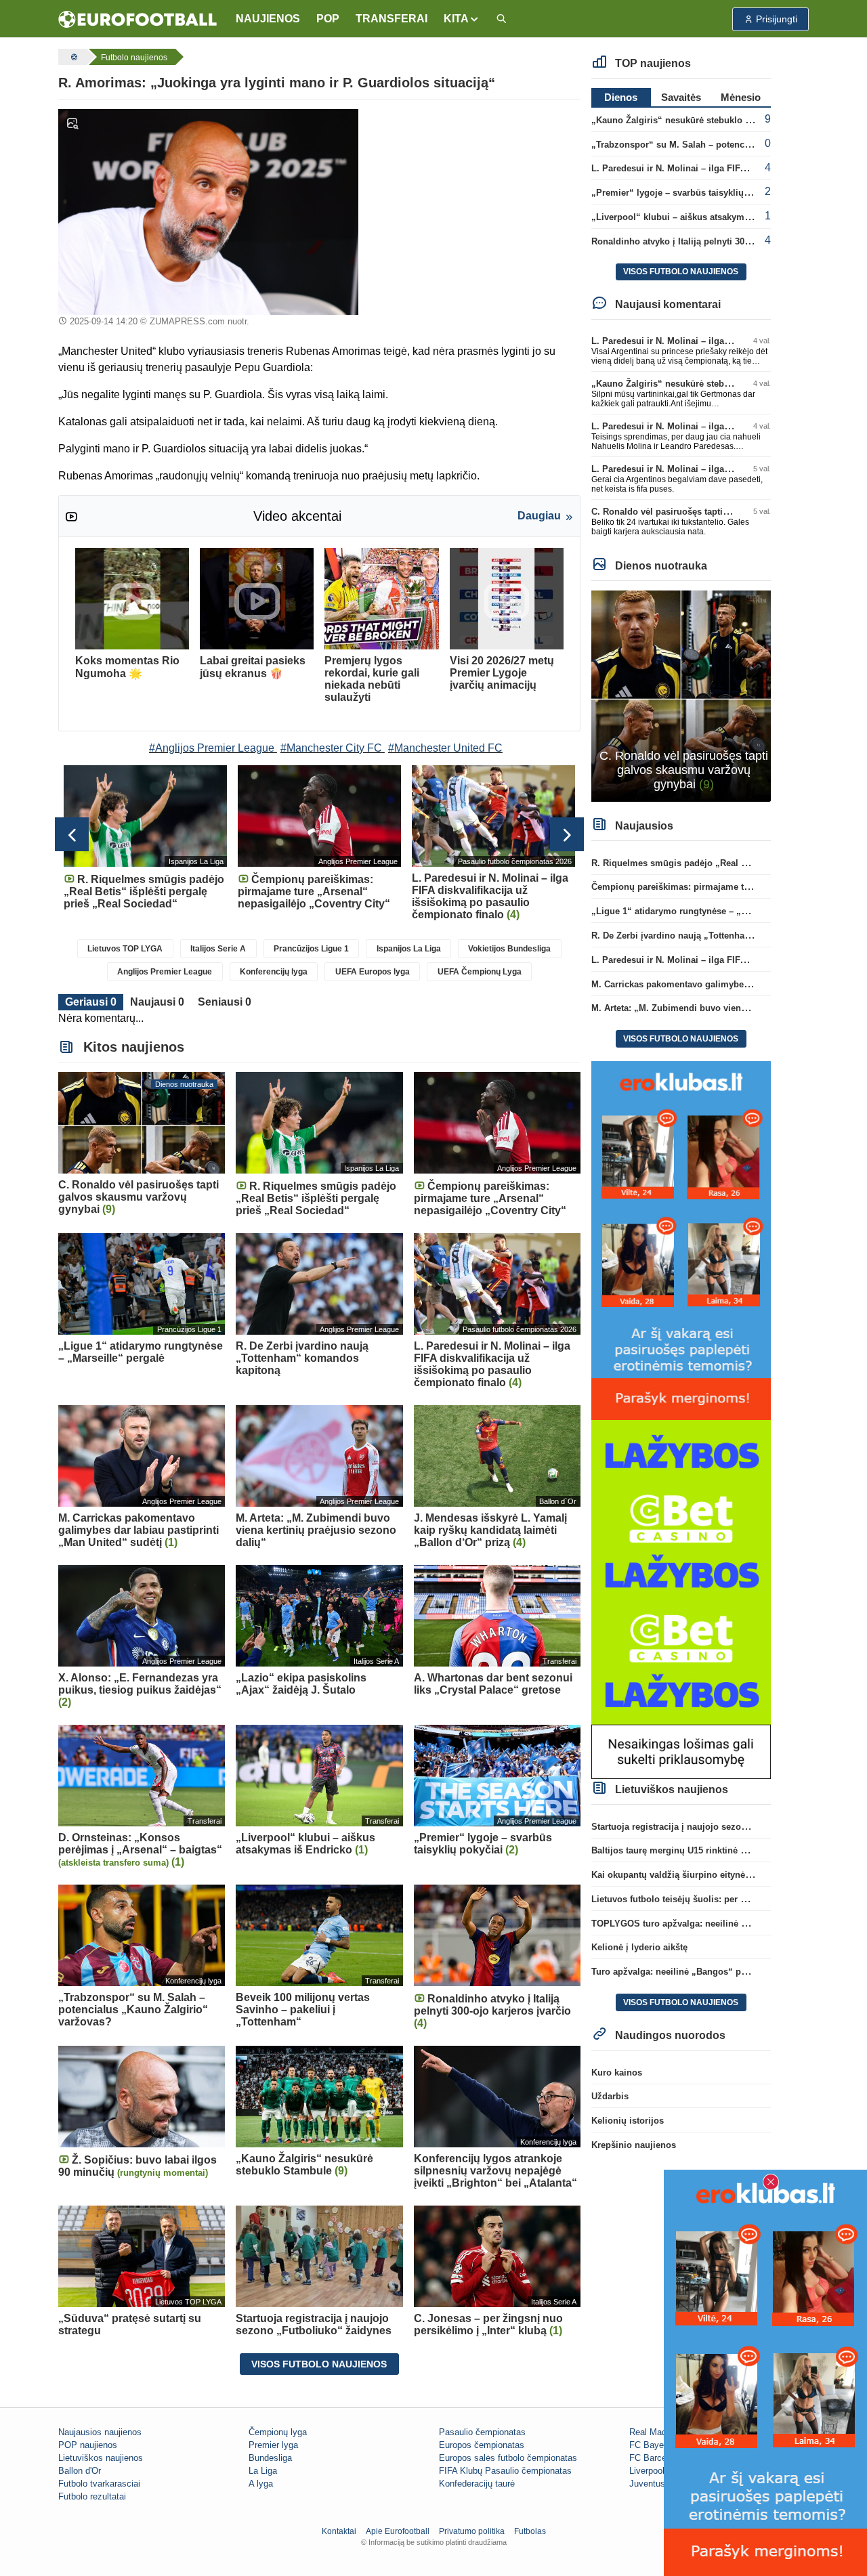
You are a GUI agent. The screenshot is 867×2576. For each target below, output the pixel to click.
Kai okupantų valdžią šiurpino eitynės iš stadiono (695, 1875)
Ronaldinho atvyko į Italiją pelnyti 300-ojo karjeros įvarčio (712, 241)
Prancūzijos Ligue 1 (311, 949)
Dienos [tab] (621, 97)
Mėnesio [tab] (741, 97)
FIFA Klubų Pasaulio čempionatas (505, 2471)
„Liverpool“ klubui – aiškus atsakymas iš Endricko (698, 217)
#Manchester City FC (331, 748)
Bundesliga (270, 2458)
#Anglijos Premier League (212, 748)
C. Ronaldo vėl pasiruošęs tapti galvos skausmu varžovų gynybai (728, 512)
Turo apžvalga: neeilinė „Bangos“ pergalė (679, 1972)
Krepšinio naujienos (634, 2145)
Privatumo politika (472, 2531)
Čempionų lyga (278, 2432)
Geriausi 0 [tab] (91, 1002)
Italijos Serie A (218, 949)
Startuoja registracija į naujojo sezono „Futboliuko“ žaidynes (720, 1827)
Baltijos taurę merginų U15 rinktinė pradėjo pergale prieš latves (724, 1850)
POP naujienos (88, 2445)
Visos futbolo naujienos (319, 2364)
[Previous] (72, 834)
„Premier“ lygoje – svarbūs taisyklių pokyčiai (686, 193)
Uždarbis (610, 2096)
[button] (462, 19)
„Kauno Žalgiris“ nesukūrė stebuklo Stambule (688, 120)
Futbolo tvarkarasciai (99, 2484)
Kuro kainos (617, 2073)
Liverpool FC (654, 2471)
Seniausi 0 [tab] (225, 1002)
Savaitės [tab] (681, 97)
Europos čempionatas (482, 2445)
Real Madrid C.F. (662, 2432)
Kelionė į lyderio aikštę (639, 1947)
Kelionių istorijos (628, 2121)
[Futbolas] (72, 57)
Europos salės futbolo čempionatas (508, 2458)
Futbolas (530, 2531)
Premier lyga (273, 2445)
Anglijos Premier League (165, 972)
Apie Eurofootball (398, 2531)
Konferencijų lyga (274, 972)
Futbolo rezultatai (92, 2496)
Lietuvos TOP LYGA (125, 949)
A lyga (261, 2484)
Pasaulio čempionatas (482, 2432)
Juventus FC (654, 2484)
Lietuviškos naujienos (101, 2458)
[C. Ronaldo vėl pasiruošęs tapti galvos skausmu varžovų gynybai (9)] (681, 695)
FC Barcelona (656, 2458)
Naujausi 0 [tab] (157, 1002)
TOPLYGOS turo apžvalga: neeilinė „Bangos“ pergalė (704, 1924)
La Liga (263, 2471)
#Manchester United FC (445, 748)
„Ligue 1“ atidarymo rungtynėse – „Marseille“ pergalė (704, 911)
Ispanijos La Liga (409, 949)
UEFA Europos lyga (373, 972)
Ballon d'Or (80, 2471)
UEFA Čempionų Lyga (480, 972)
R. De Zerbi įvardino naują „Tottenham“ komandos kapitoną (717, 936)
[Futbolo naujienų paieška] (501, 19)
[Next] (567, 834)
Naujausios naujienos (100, 2432)
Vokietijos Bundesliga (509, 949)
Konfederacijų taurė (477, 2484)
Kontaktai (339, 2531)
